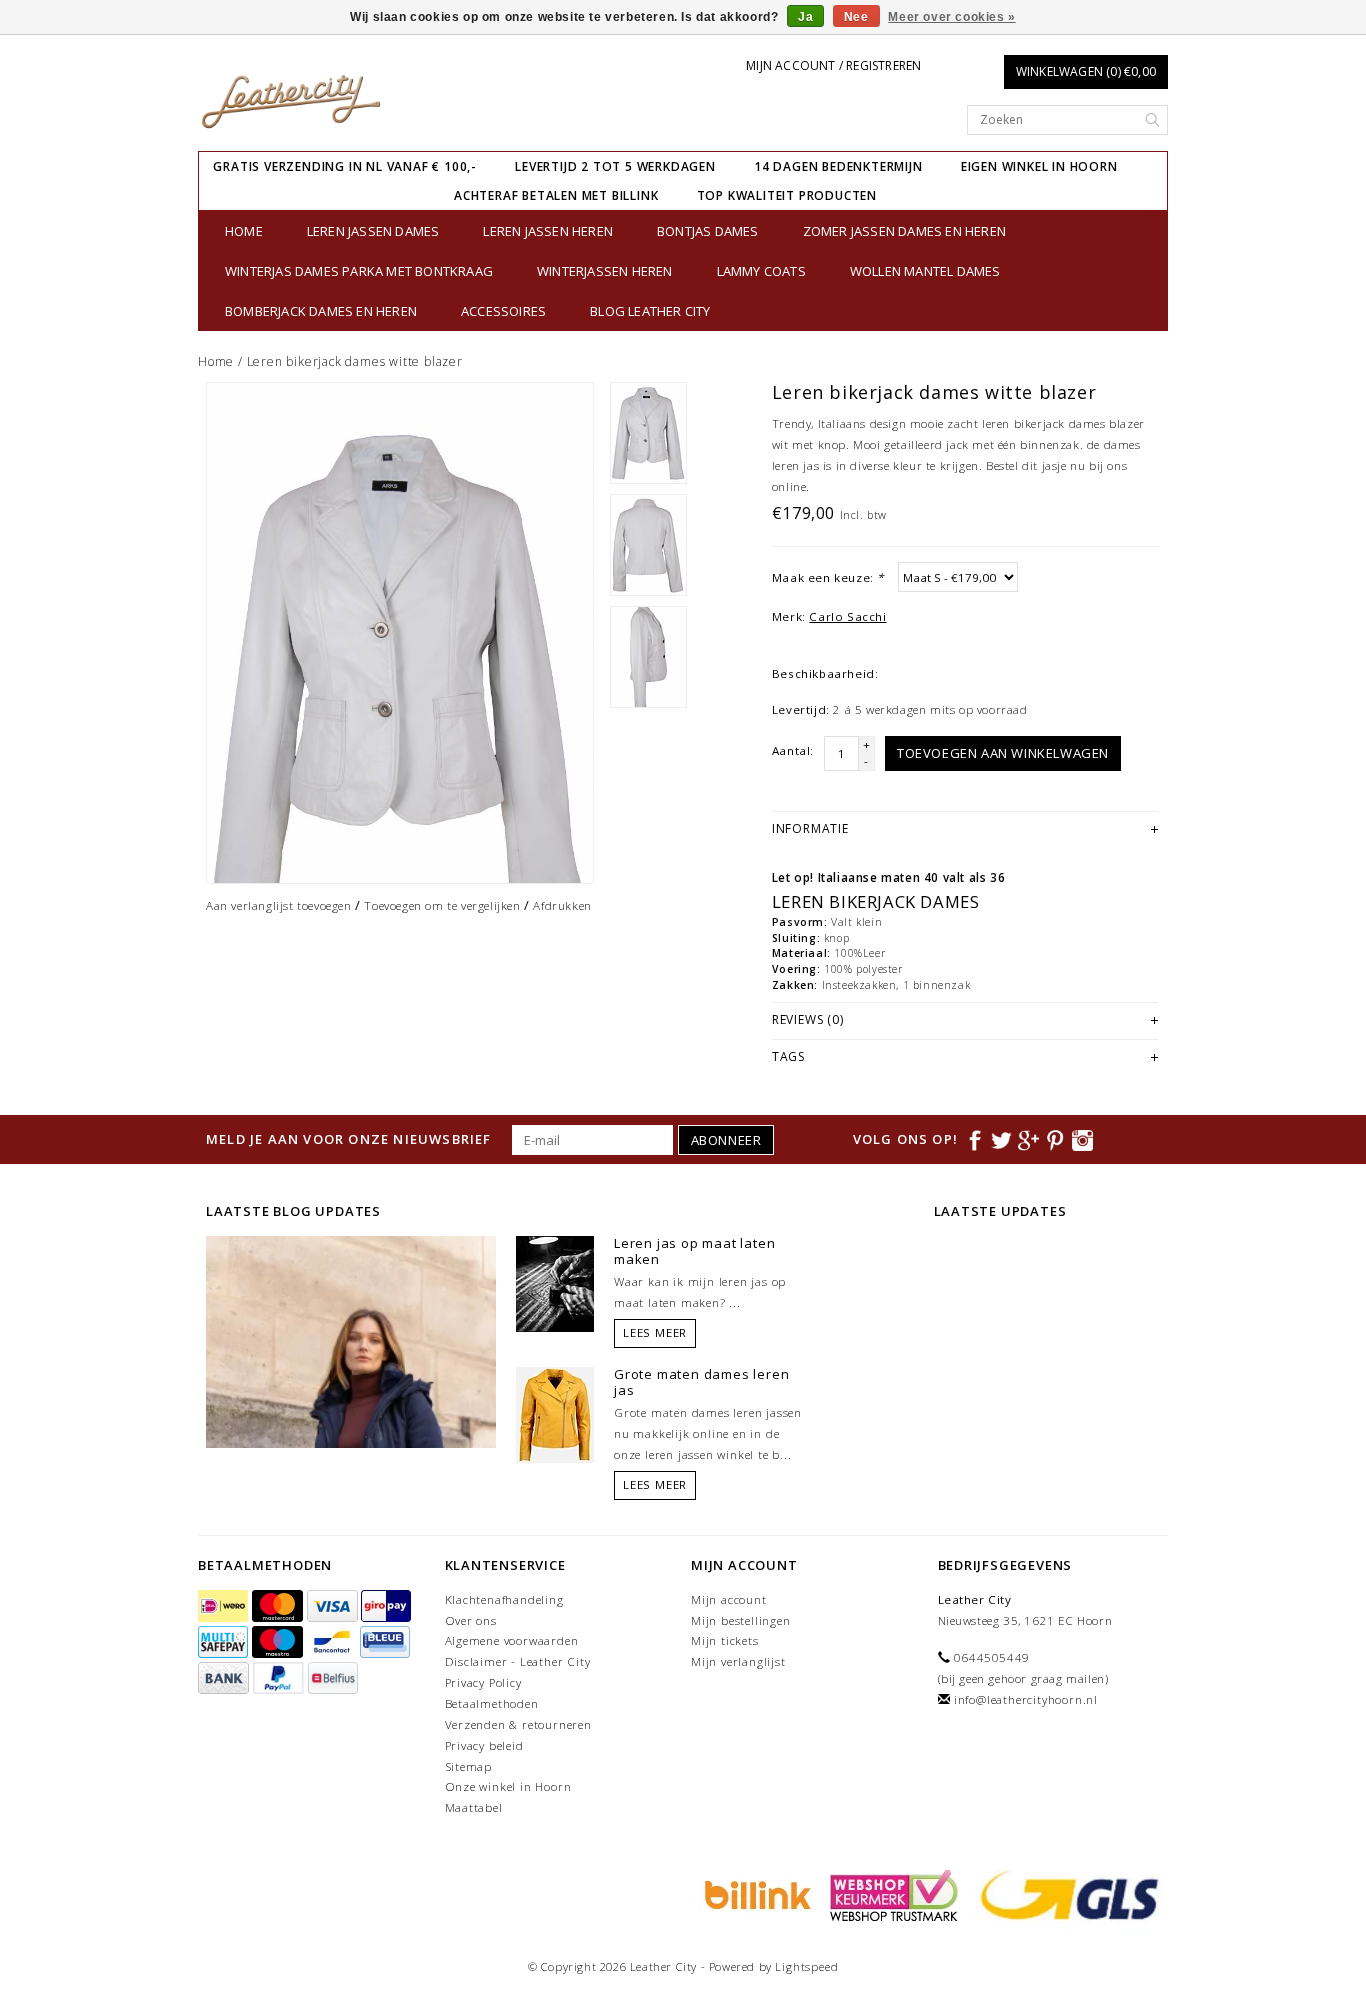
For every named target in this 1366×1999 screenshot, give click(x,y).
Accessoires (503, 311)
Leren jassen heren (548, 231)
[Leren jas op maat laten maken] (555, 1282)
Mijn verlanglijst (738, 1661)
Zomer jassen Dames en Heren (904, 231)
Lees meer (655, 1332)
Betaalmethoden (492, 1703)
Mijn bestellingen (741, 1620)
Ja (805, 17)
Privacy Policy (483, 1682)
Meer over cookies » (951, 17)
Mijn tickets (725, 1640)
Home (244, 231)
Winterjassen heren (605, 271)
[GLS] (1065, 1894)
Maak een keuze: (828, 577)
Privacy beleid (484, 1745)
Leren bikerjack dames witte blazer (355, 361)
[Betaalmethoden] (225, 1606)
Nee (856, 17)
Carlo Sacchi (847, 616)
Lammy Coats (761, 271)
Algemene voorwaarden (512, 1640)
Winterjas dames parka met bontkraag (359, 271)
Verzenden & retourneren (518, 1724)
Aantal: (793, 750)
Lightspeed (806, 1966)
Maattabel (474, 1807)
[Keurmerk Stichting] (891, 1894)
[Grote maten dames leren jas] (555, 1413)
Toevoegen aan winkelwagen (1003, 753)
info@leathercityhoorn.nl (1026, 1699)
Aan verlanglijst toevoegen (279, 905)
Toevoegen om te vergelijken (442, 905)
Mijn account (729, 1599)
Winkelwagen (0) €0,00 (1086, 71)
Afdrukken (562, 905)
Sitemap (469, 1766)
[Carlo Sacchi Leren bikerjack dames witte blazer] (400, 633)
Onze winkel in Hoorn (508, 1786)
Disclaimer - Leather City (518, 1661)
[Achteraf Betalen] (755, 1894)
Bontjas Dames (708, 231)
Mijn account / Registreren (833, 65)
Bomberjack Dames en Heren (321, 311)
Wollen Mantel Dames (925, 271)
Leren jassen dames (373, 231)
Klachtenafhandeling (504, 1599)
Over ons (471, 1620)
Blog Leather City (650, 311)
